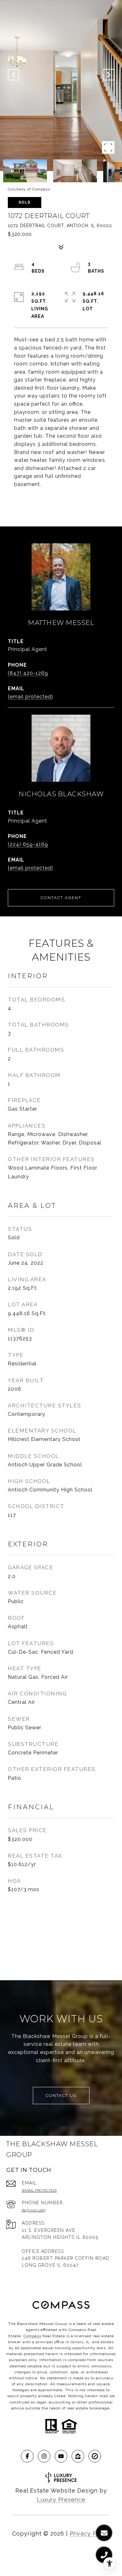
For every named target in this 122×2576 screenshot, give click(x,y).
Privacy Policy (90, 2533)
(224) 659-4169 (28, 844)
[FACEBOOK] (27, 2456)
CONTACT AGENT (61, 898)
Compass (32, 2336)
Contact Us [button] (61, 2096)
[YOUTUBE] (61, 2456)
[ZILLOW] (78, 2456)
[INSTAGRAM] (44, 2456)
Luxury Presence (61, 2500)
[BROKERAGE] (95, 2456)
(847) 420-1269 (28, 673)
